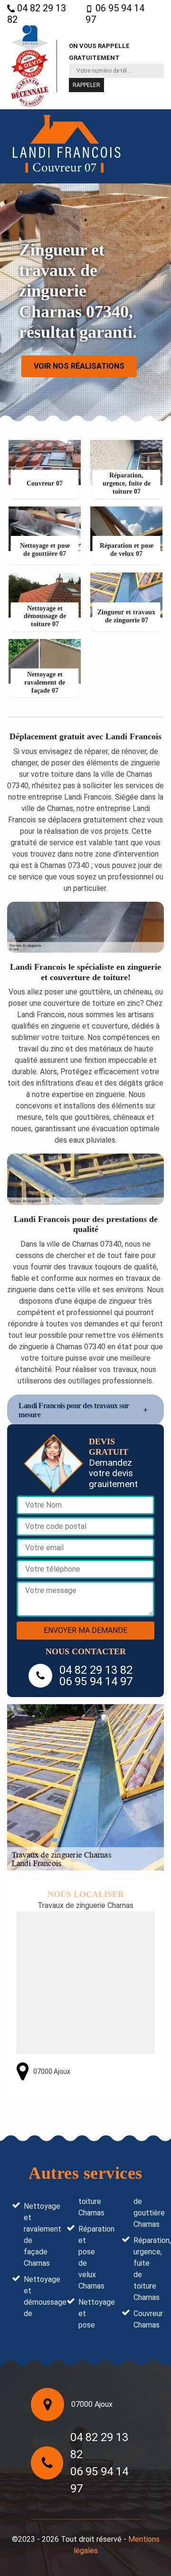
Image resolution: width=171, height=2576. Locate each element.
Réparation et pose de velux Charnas (91, 2257)
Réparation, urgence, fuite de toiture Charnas (146, 2269)
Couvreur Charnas (146, 2319)
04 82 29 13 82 (37, 14)
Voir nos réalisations (79, 366)
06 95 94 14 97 (115, 14)
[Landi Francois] (66, 147)
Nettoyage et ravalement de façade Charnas (37, 2235)
